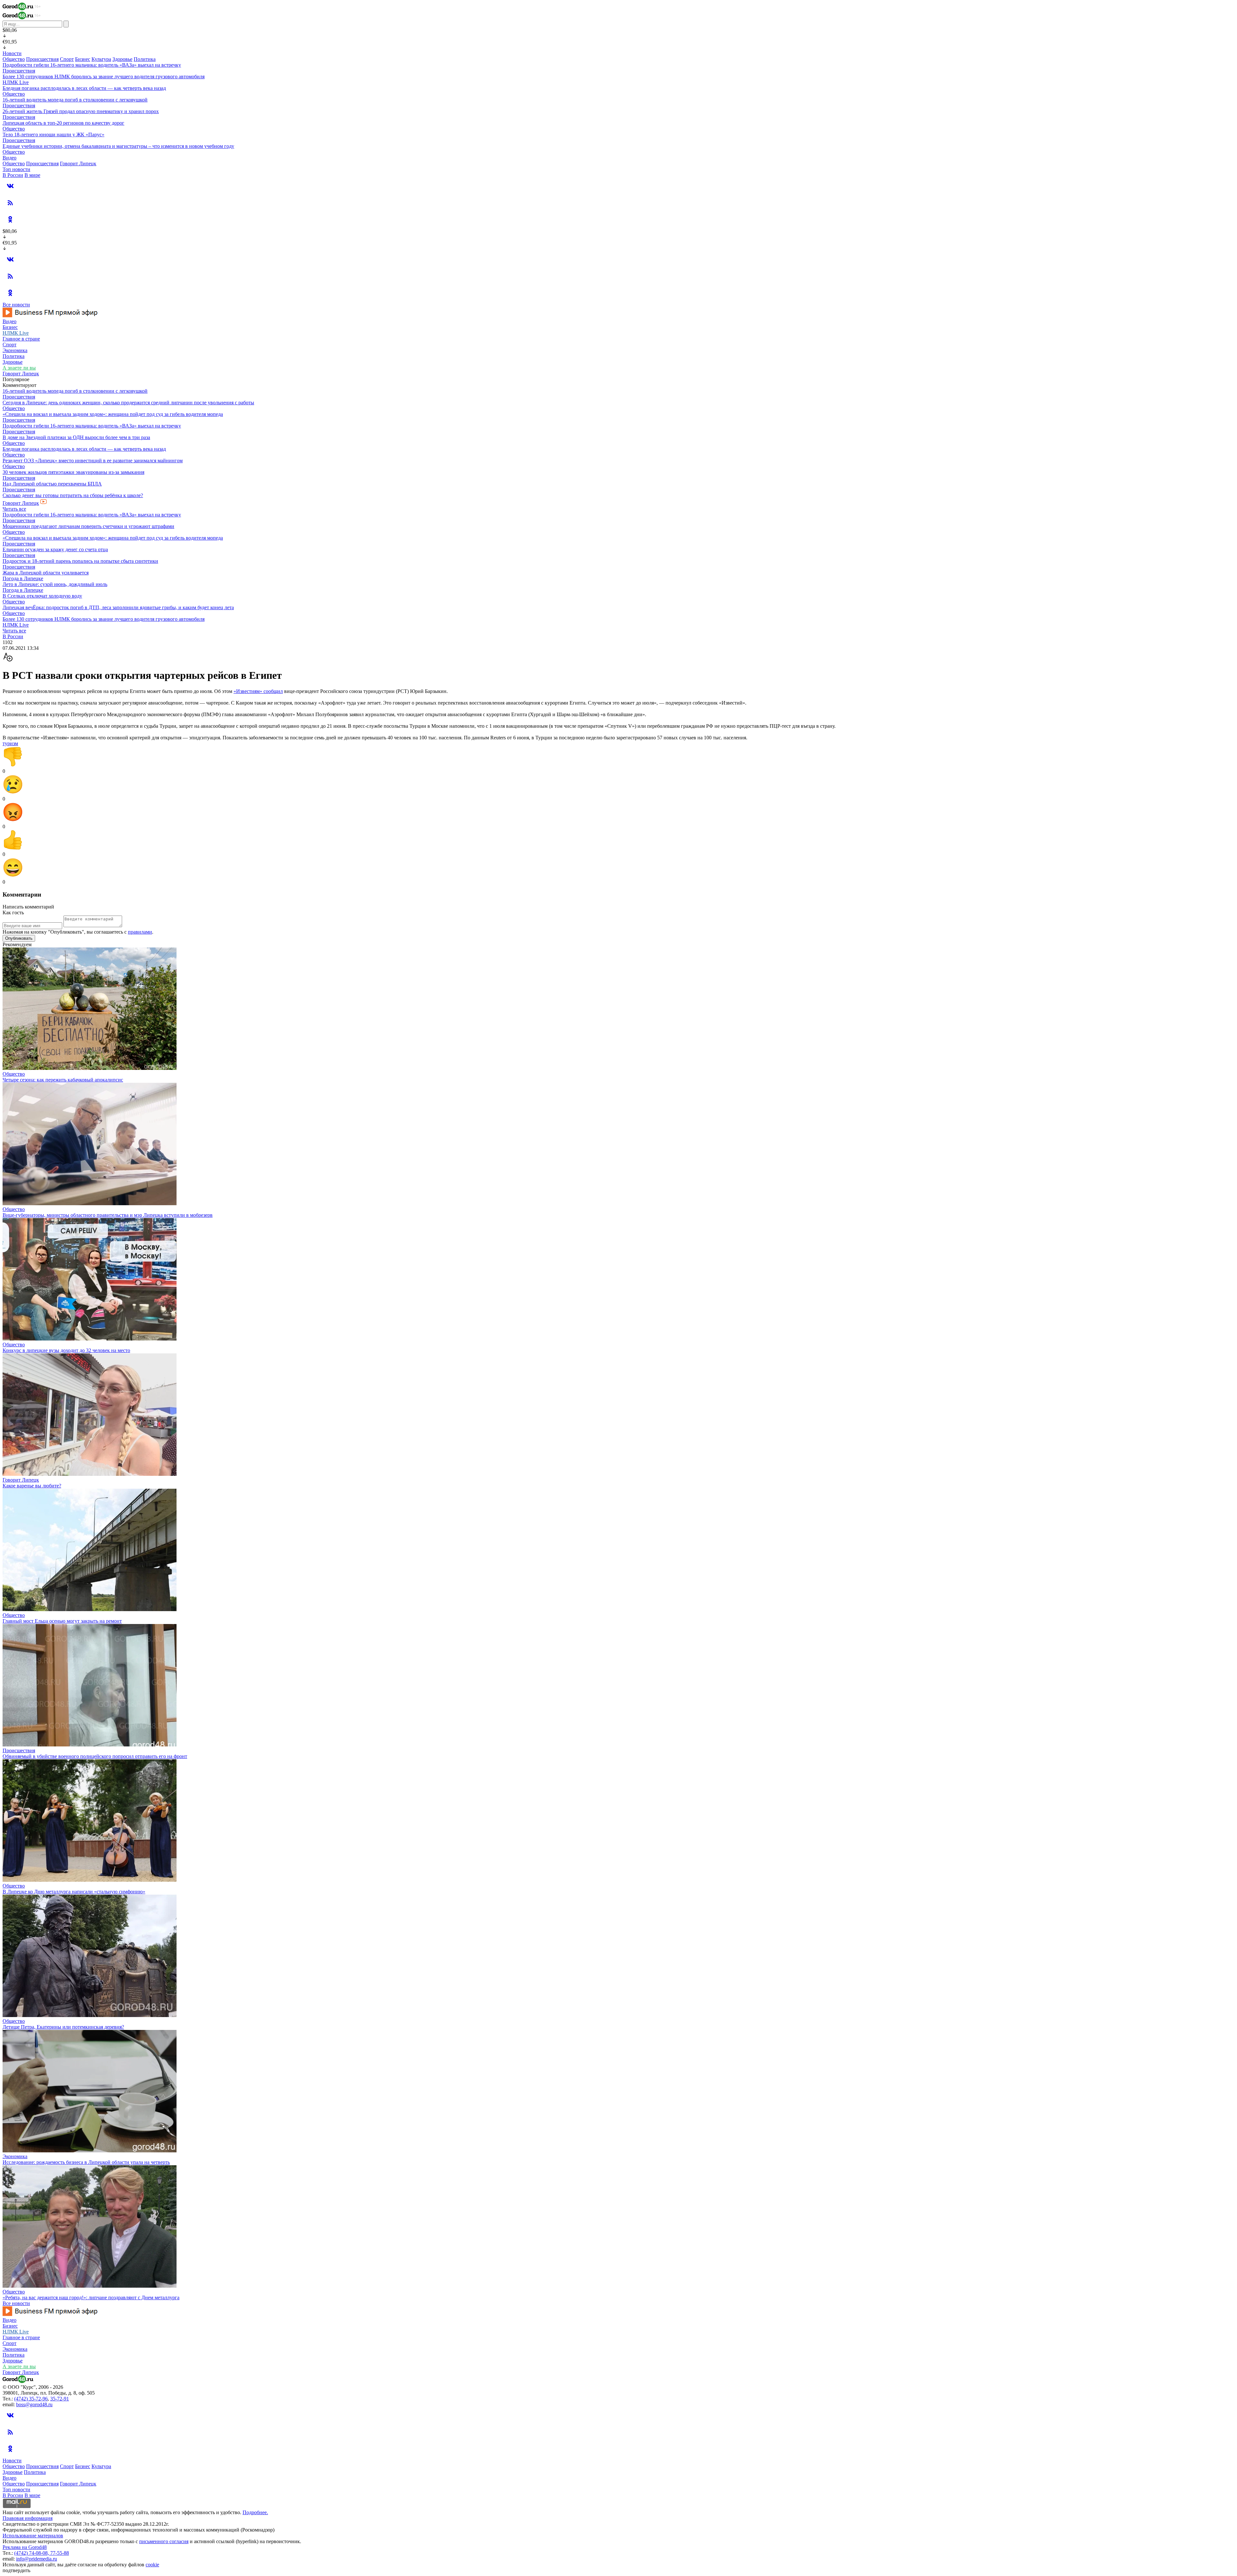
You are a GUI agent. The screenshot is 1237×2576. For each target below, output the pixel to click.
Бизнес (83, 59)
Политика (145, 59)
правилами (140, 932)
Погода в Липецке (23, 578)
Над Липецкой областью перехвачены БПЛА (52, 484)
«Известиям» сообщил (258, 691)
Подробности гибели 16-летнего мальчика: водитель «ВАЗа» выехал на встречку (92, 65)
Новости (12, 53)
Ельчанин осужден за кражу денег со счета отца (55, 549)
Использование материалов (33, 2536)
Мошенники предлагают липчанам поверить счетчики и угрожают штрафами (88, 526)
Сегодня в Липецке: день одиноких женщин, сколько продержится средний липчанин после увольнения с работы (128, 403)
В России (13, 175)
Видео (10, 158)
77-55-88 (60, 2553)
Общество (14, 59)
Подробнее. (255, 2512)
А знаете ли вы (19, 368)
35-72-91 (60, 2399)
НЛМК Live (16, 82)
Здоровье (122, 59)
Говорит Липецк (78, 163)
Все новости (16, 305)
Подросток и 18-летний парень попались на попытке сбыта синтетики (80, 561)
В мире (32, 175)
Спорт (67, 59)
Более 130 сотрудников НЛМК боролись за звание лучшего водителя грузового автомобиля (104, 77)
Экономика (15, 350)
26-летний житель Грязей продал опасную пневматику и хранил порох (81, 111)
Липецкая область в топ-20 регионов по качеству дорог (63, 123)
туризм (10, 743)
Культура (101, 59)
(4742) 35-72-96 (31, 2399)
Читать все (14, 509)
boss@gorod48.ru (34, 2404)
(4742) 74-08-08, (32, 2553)
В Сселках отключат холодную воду (42, 596)
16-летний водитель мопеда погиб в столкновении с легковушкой (75, 100)
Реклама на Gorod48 (25, 2547)
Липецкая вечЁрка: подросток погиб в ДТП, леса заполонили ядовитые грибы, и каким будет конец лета (118, 607)
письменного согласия (164, 2541)
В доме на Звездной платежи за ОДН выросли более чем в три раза (76, 437)
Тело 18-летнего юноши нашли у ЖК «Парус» (53, 135)
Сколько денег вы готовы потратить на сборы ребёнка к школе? (73, 495)
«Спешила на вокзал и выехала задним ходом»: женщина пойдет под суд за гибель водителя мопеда (113, 414)
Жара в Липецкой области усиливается (46, 573)
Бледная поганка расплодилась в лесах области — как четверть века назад (84, 88)
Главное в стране (21, 339)
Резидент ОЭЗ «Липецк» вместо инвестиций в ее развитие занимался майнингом (93, 461)
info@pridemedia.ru (37, 2559)
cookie (152, 2565)
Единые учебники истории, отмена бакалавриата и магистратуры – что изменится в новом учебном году (118, 146)
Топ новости (16, 169)
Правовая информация (28, 2518)
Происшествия (42, 59)
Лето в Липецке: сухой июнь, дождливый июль (55, 584)
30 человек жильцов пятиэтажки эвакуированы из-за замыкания (73, 472)
